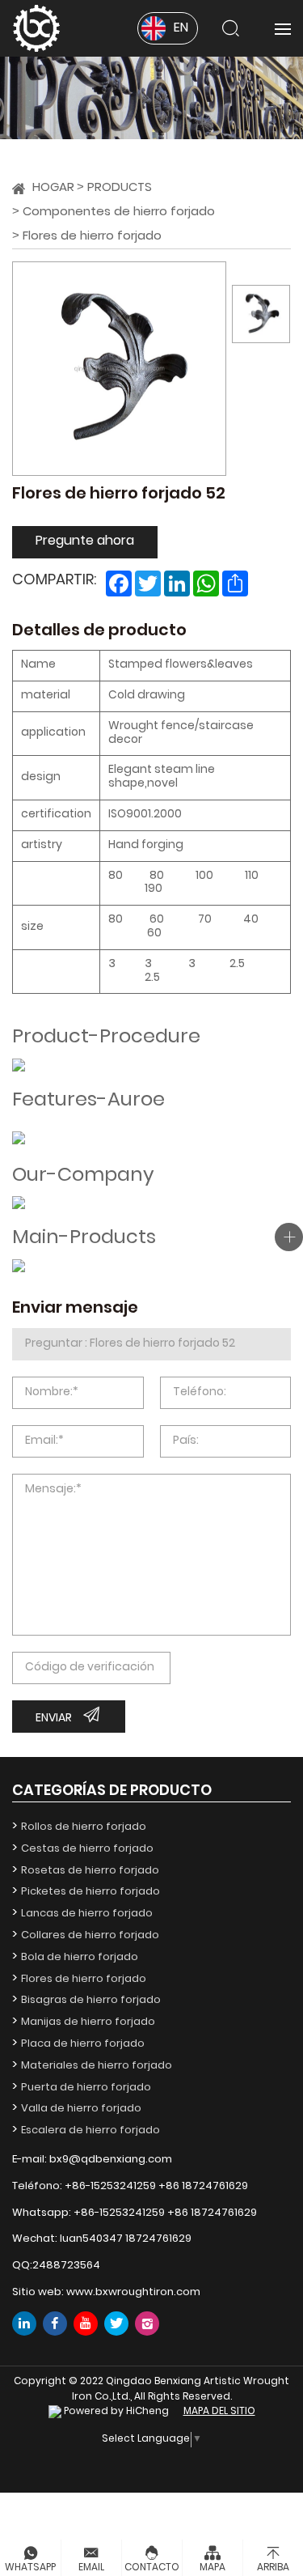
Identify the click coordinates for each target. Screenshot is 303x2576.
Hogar (53, 188)
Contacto (152, 2568)
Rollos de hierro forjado (84, 1827)
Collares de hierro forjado (90, 1935)
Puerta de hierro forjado (86, 2088)
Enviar (54, 1719)
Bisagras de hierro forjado (91, 2000)
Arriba (273, 2568)
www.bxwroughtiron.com (133, 2292)
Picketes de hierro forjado (90, 1892)
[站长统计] (55, 2412)
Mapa (213, 2568)
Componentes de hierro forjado (119, 212)
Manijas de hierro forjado (88, 2022)
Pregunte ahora (85, 541)
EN (181, 28)
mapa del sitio (219, 2412)
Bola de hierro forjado (80, 1957)
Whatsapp (30, 2568)
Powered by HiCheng (116, 2412)
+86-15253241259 (110, 2186)
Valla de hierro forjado (81, 2109)
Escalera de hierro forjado (90, 2130)
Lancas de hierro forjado (87, 1914)
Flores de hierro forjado (92, 237)
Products (120, 188)
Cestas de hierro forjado (87, 1849)
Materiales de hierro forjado (97, 2066)
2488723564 (66, 2266)
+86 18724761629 (203, 2186)
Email (91, 2568)
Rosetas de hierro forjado (90, 1871)
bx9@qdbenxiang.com (111, 2160)
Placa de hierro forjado (83, 2044)
